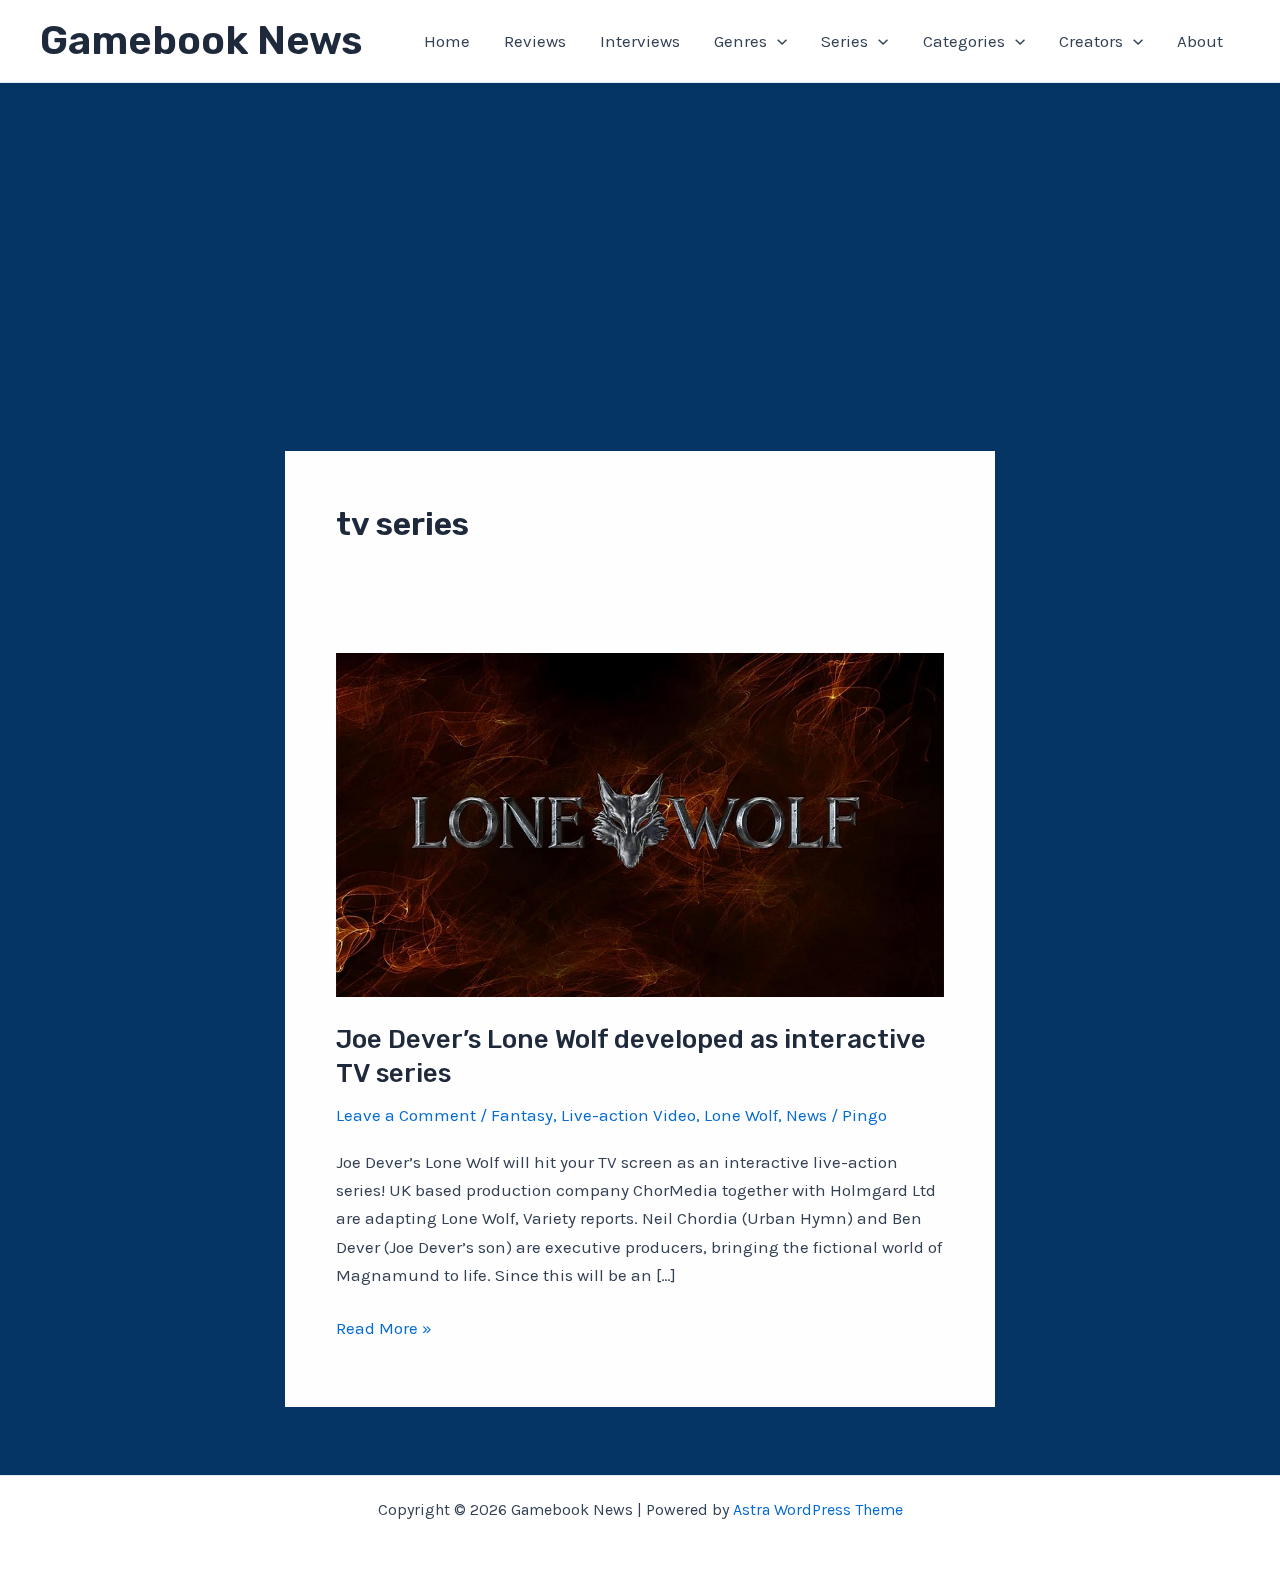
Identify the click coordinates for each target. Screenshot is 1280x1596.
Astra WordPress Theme (818, 1509)
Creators (1091, 41)
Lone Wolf (741, 1115)
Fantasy (522, 1115)
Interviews (640, 41)
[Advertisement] (640, 233)
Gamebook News (201, 40)
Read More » (384, 1329)
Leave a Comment (406, 1115)
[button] (777, 41)
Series (844, 41)
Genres (740, 41)
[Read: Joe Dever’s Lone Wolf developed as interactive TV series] (640, 823)
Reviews (535, 41)
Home (447, 41)
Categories (964, 41)
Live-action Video (628, 1115)
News (806, 1115)
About (1200, 41)
